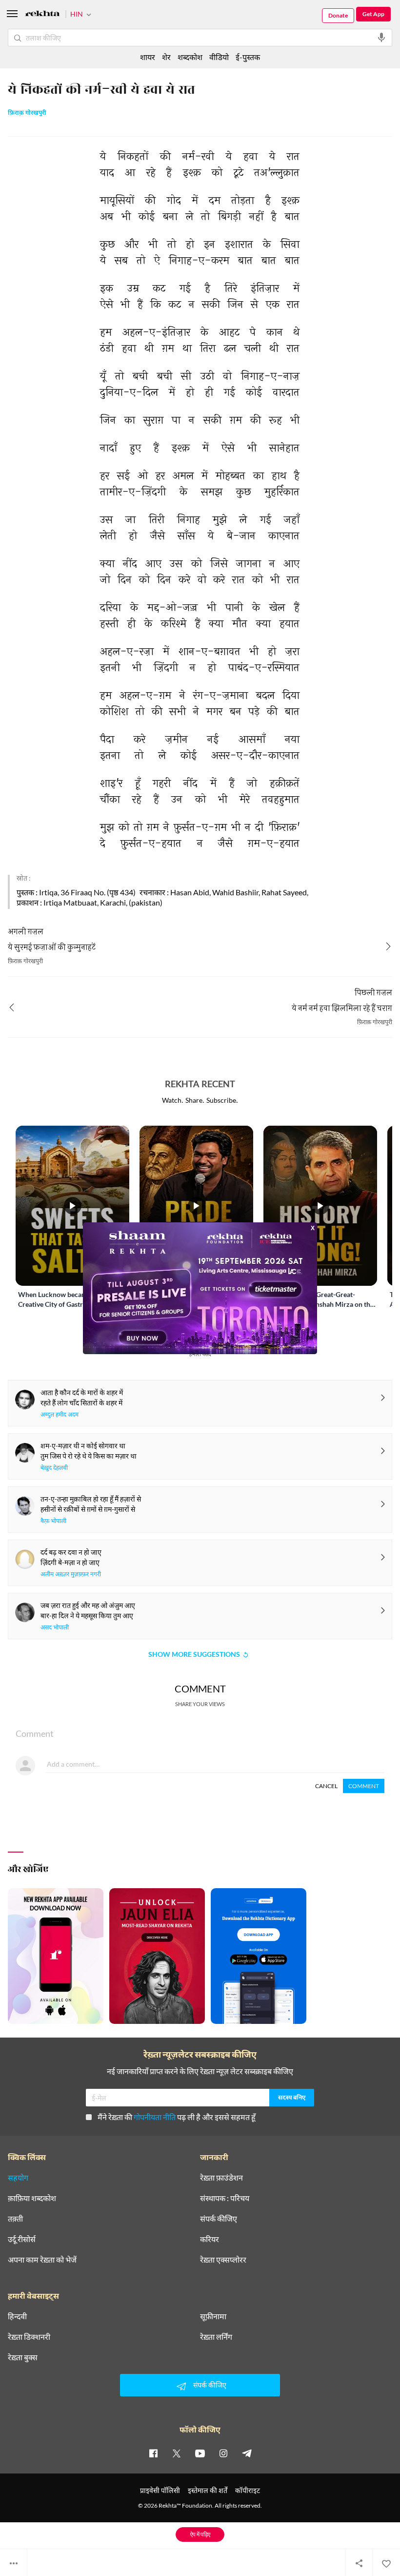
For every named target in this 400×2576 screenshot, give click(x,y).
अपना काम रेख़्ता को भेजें (42, 2260)
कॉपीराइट (248, 2490)
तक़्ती (15, 2219)
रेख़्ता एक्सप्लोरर (223, 2260)
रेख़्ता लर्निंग (216, 2337)
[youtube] (200, 2453)
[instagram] (223, 2453)
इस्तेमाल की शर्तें (208, 2490)
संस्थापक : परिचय (225, 2198)
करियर (210, 2239)
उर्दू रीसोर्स (22, 2239)
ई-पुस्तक (248, 57)
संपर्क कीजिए (219, 2219)
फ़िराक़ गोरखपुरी (27, 113)
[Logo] (42, 15)
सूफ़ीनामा (213, 2316)
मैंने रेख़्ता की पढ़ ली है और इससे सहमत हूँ (177, 2117)
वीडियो (219, 57)
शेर (166, 57)
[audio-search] (381, 38)
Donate (338, 15)
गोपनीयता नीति (155, 2117)
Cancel (326, 1786)
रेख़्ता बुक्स (23, 2357)
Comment (364, 1786)
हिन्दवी (17, 2316)
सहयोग (18, 2178)
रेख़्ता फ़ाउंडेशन (221, 2178)
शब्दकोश (190, 57)
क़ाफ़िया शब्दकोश (32, 2198)
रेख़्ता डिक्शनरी (29, 2337)
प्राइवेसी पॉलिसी (160, 2490)
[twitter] (177, 2453)
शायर (148, 57)
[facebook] (153, 2453)
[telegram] (247, 2453)
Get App (373, 14)
